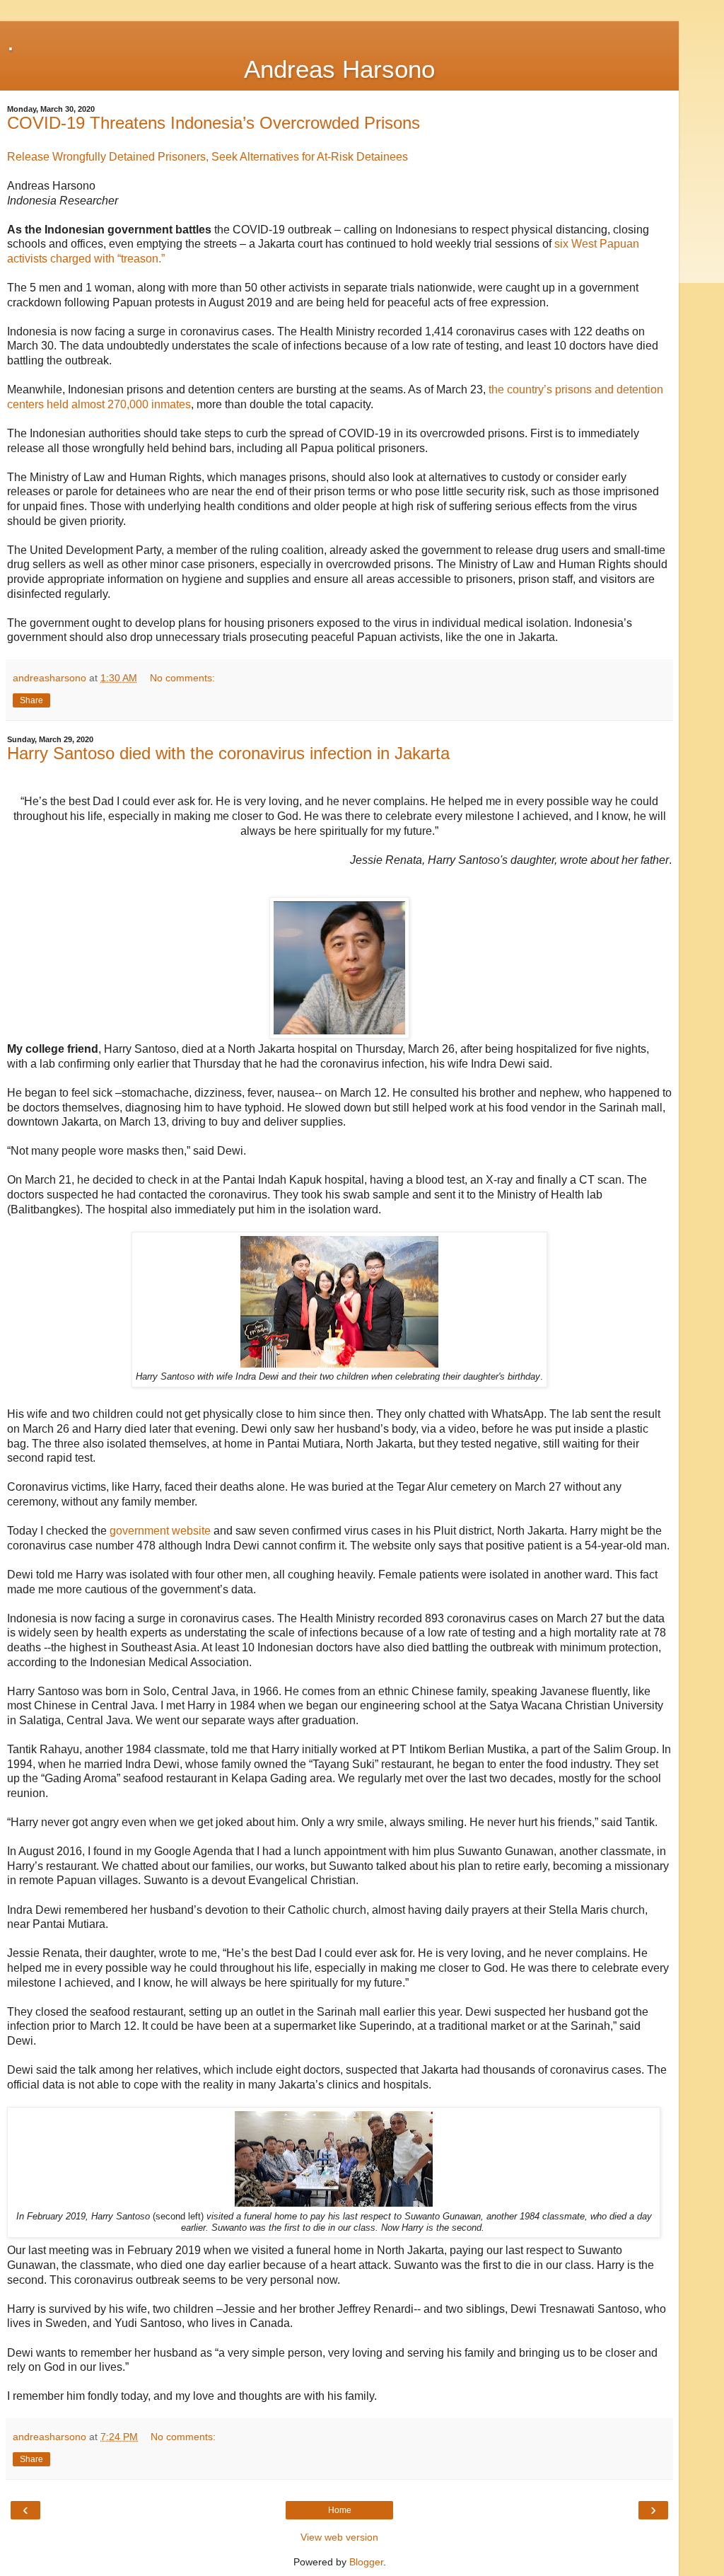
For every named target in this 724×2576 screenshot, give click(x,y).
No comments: (182, 678)
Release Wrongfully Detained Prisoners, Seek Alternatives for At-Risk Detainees (208, 157)
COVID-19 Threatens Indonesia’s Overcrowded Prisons (214, 123)
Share (31, 700)
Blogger (366, 2562)
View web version (339, 2537)
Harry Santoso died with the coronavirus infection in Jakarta (228, 753)
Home (340, 2510)
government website (160, 1531)
